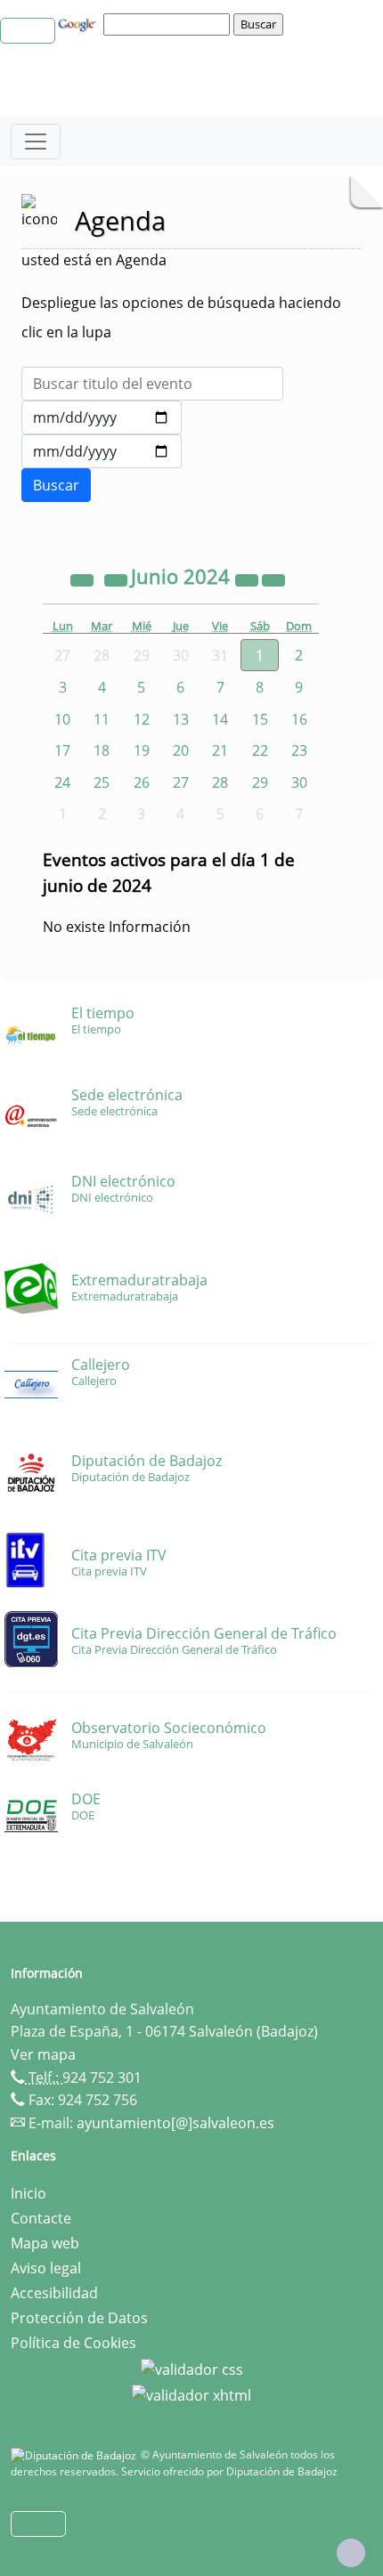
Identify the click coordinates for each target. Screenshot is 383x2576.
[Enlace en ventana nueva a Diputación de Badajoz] (76, 2454)
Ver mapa (43, 2054)
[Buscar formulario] (56, 485)
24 (62, 782)
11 (102, 719)
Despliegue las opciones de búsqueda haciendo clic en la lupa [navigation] (181, 317)
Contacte (41, 2218)
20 (181, 750)
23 (299, 750)
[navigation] (169, 24)
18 (102, 750)
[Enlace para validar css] (192, 2368)
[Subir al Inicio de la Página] (351, 2553)
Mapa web (45, 2243)
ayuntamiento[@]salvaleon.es (175, 2123)
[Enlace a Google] (79, 23)
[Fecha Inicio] (102, 417)
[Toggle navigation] (36, 142)
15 (260, 719)
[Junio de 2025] (249, 579)
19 (142, 750)
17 (62, 750)
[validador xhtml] (191, 2394)
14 (220, 719)
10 (62, 719)
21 (220, 750)
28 (220, 782)
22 (260, 750)
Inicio (29, 2193)
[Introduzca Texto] (152, 384)
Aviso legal (46, 2268)
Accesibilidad (54, 2293)
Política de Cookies (73, 2343)
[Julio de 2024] (273, 579)
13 (181, 719)
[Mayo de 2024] (118, 579)
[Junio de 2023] (84, 579)
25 (102, 782)
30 (299, 782)
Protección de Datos (79, 2318)
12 (142, 719)
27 (181, 782)
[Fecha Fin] (102, 451)
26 (142, 782)
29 (260, 782)
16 (299, 719)
